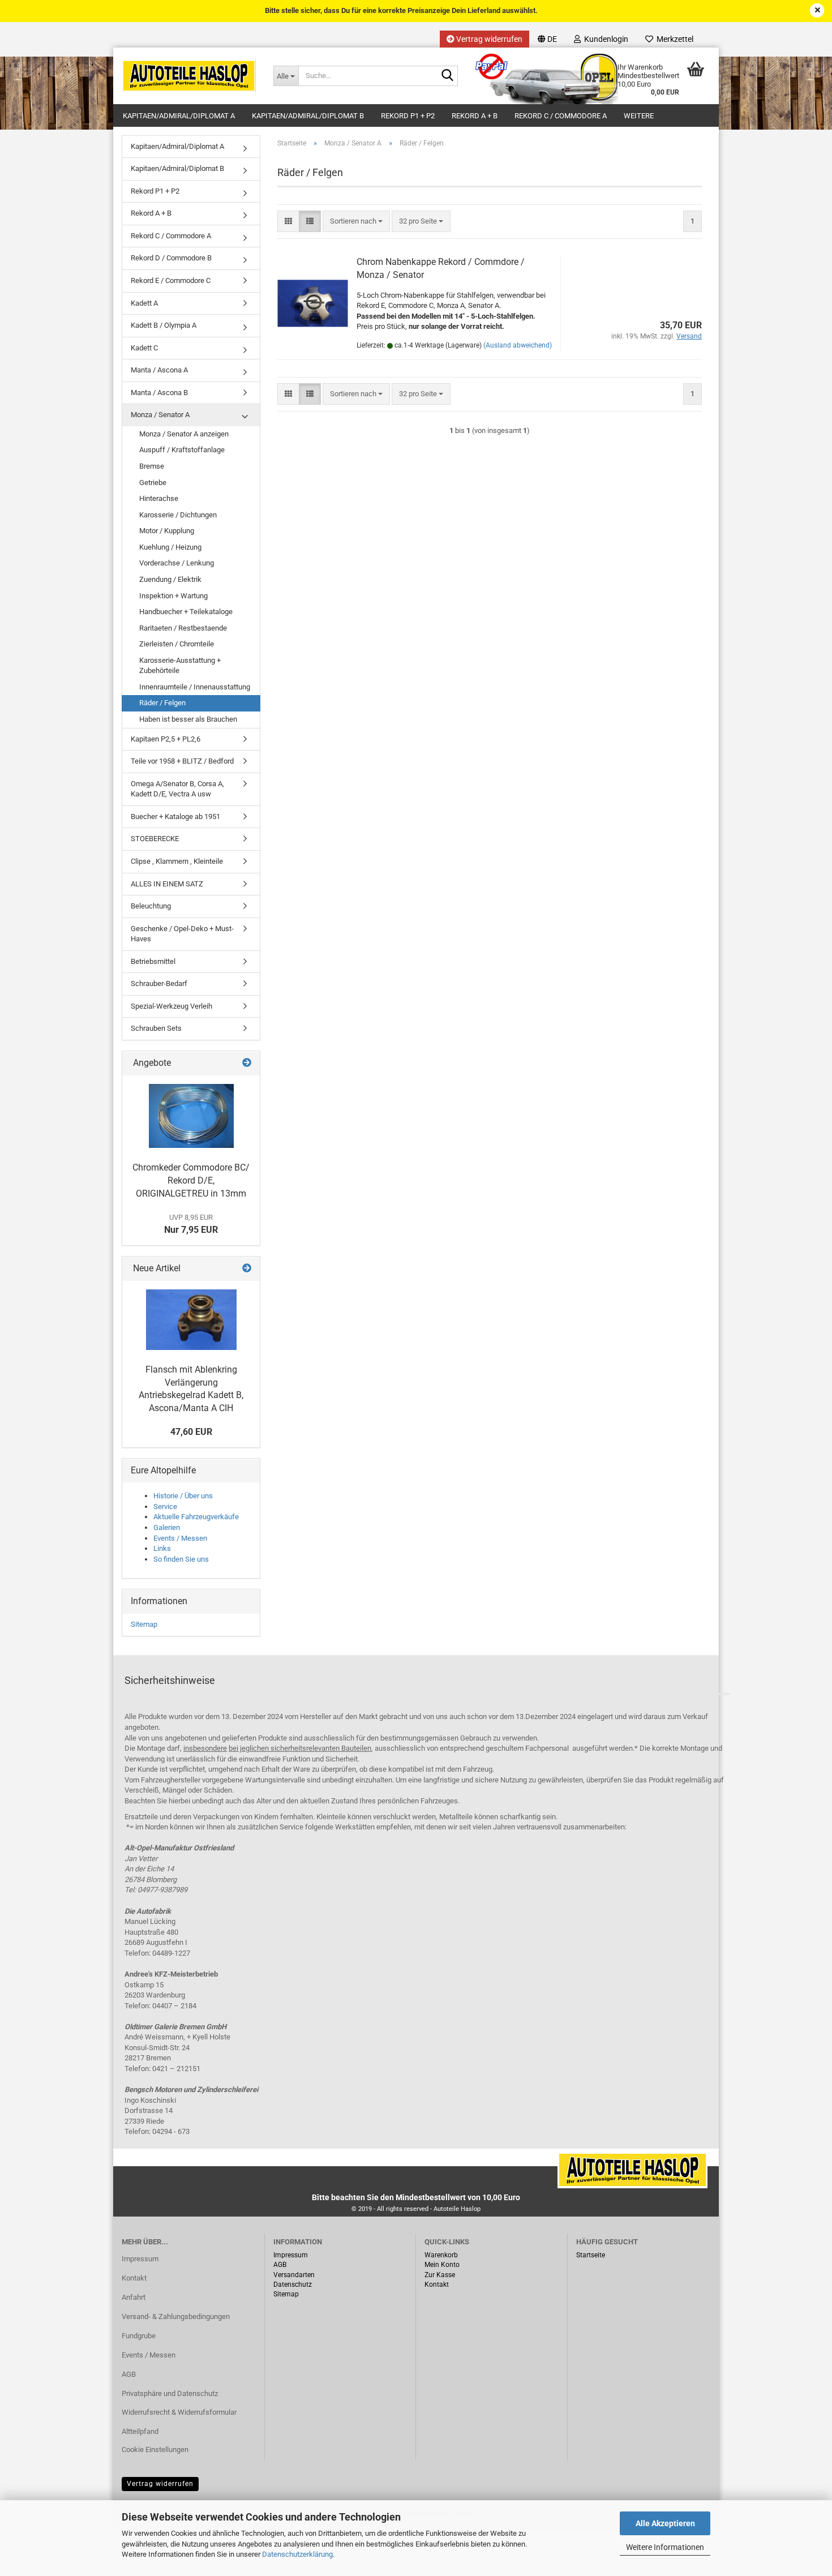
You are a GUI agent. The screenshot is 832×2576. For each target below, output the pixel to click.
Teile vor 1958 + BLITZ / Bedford (182, 761)
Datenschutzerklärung (297, 2554)
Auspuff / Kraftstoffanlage (182, 450)
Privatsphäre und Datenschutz (170, 2393)
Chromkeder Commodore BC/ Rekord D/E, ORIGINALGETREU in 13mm (191, 1180)
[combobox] (356, 222)
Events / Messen (180, 1538)
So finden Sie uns (181, 1559)
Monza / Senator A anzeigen (184, 434)
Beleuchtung (151, 906)
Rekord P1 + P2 (408, 116)
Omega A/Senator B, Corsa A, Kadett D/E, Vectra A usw (177, 789)
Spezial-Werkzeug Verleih (171, 1006)
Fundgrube (139, 2336)
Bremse (152, 466)
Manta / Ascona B (159, 393)
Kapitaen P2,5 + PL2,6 (166, 739)
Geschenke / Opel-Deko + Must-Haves (182, 934)
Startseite (591, 2255)
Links (162, 1548)
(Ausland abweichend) (518, 345)
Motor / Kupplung (167, 531)
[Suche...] (447, 76)
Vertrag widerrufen (488, 39)
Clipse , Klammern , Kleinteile (177, 861)
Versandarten (294, 2275)
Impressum (140, 2259)
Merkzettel (673, 39)
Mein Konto (442, 2265)
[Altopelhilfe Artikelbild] (191, 1116)
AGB (129, 2374)
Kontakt (134, 2278)
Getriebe (153, 483)
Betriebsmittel (153, 961)
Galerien (167, 1527)
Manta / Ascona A (159, 370)
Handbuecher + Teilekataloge (186, 612)
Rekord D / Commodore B (171, 258)
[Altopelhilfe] (189, 76)
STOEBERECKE (155, 839)
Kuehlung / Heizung (170, 547)
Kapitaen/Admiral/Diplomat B (308, 116)
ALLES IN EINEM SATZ (167, 884)
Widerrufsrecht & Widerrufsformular (179, 2412)
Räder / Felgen (162, 703)
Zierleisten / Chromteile (177, 644)
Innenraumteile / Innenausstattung (195, 687)
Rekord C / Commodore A (561, 116)
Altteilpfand (140, 2431)
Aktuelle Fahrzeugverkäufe (196, 1517)
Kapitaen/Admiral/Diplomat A (179, 116)
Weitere (639, 116)
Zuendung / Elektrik (170, 579)
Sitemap (144, 1624)
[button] (547, 39)
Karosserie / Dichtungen (178, 515)
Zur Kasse (440, 2275)
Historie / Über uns (183, 1496)
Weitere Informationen (665, 2547)
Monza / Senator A (160, 415)
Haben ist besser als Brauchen (188, 719)
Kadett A (144, 303)
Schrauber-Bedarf (159, 983)
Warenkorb (441, 2255)
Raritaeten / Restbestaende (183, 628)
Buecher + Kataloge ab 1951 (175, 816)
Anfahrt (134, 2297)
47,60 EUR (191, 1432)
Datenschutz (293, 2284)
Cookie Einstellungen (155, 2449)
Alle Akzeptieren (665, 2523)
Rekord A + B (475, 116)
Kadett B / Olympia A (164, 325)
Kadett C (144, 348)
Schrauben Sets (156, 1028)
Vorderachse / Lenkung (177, 563)
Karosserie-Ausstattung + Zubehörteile (180, 666)
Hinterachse (159, 498)
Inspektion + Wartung (173, 596)
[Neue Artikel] (247, 1269)
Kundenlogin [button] (604, 39)
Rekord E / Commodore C (171, 280)
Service (165, 1506)
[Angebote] (247, 1063)
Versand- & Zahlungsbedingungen (176, 2316)
